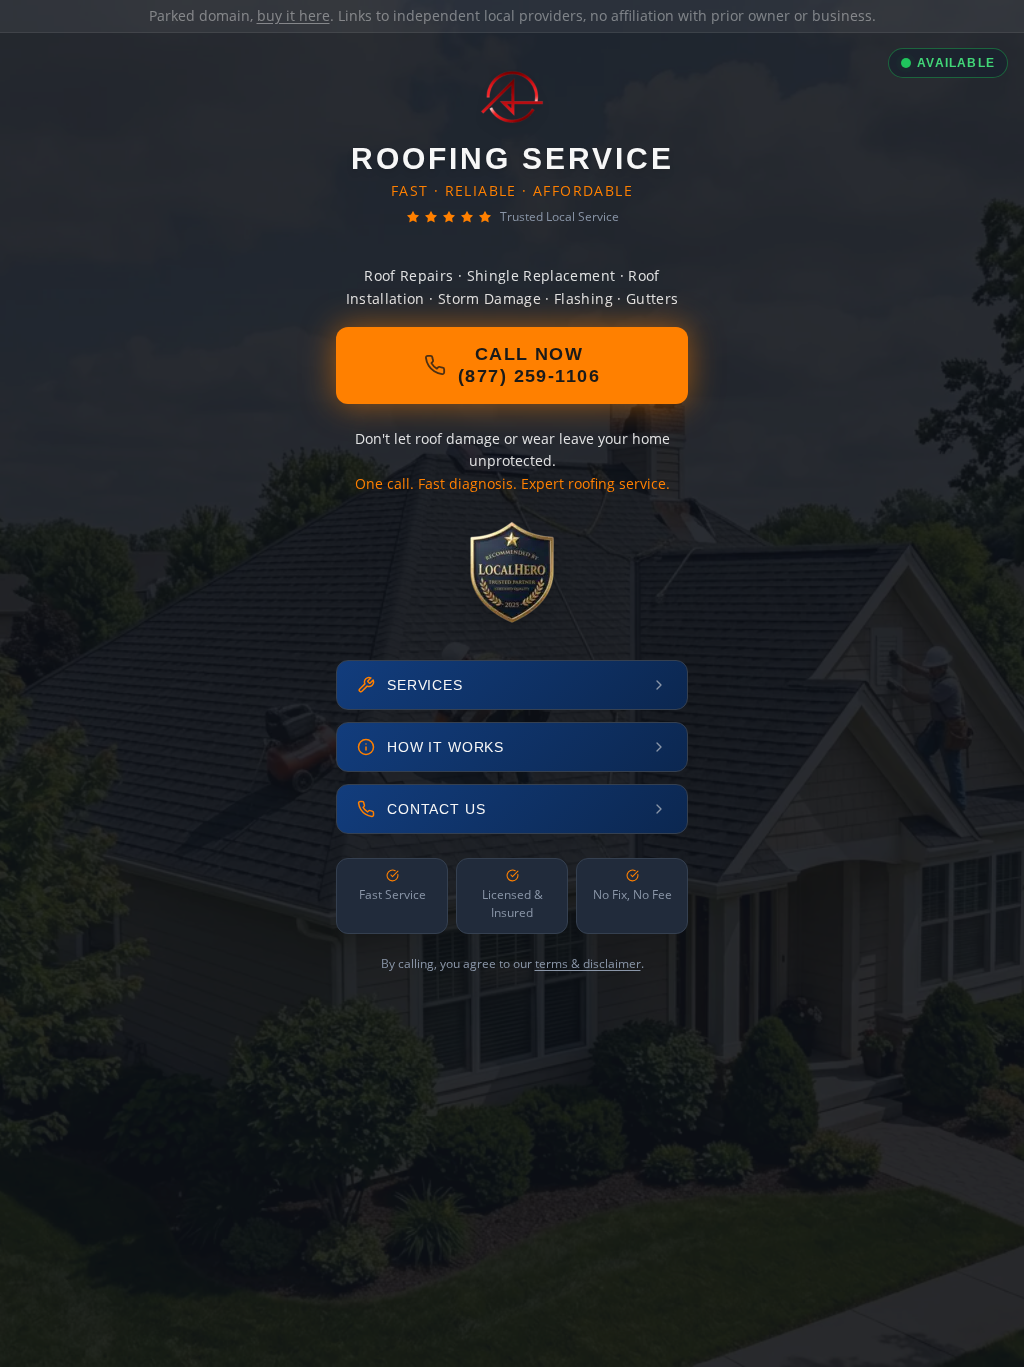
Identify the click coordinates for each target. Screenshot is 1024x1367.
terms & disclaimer (588, 963)
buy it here (293, 15)
